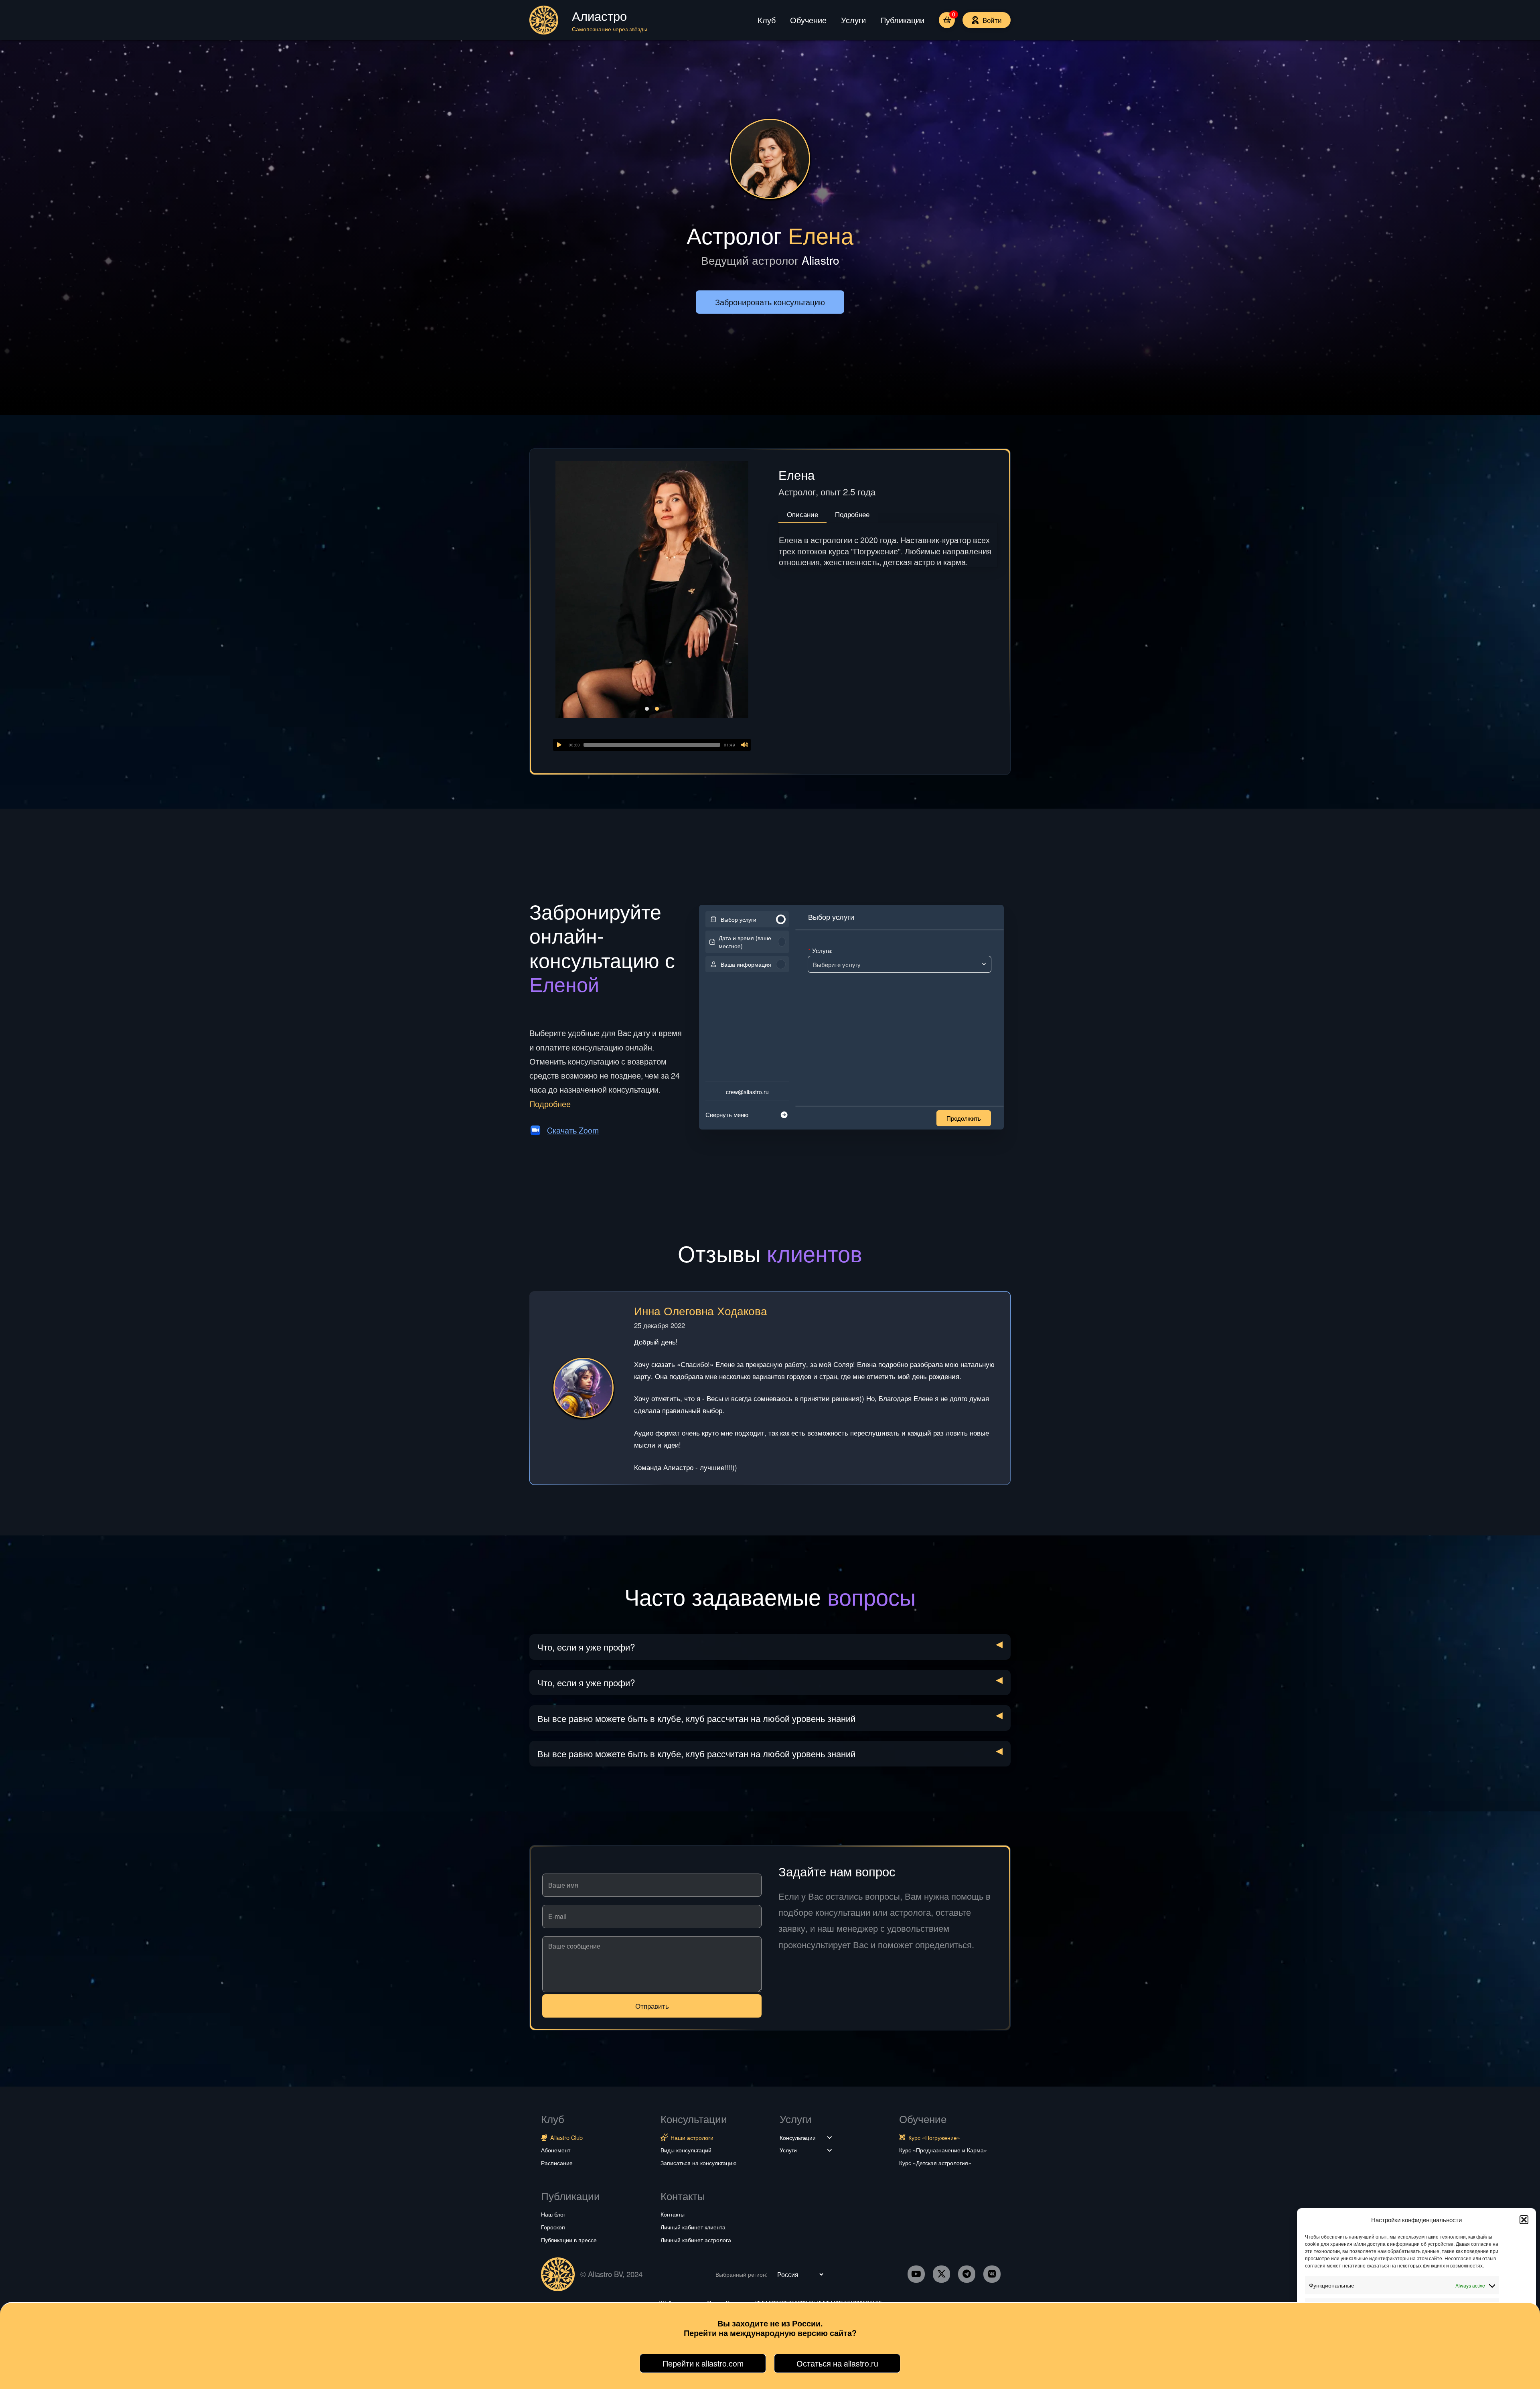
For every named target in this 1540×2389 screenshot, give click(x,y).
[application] (652, 745)
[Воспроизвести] (559, 745)
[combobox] (896, 962)
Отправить (652, 2006)
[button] (1524, 2220)
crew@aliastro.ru (747, 1092)
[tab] (802, 515)
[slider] (652, 745)
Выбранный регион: (742, 2274)
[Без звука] (745, 745)
